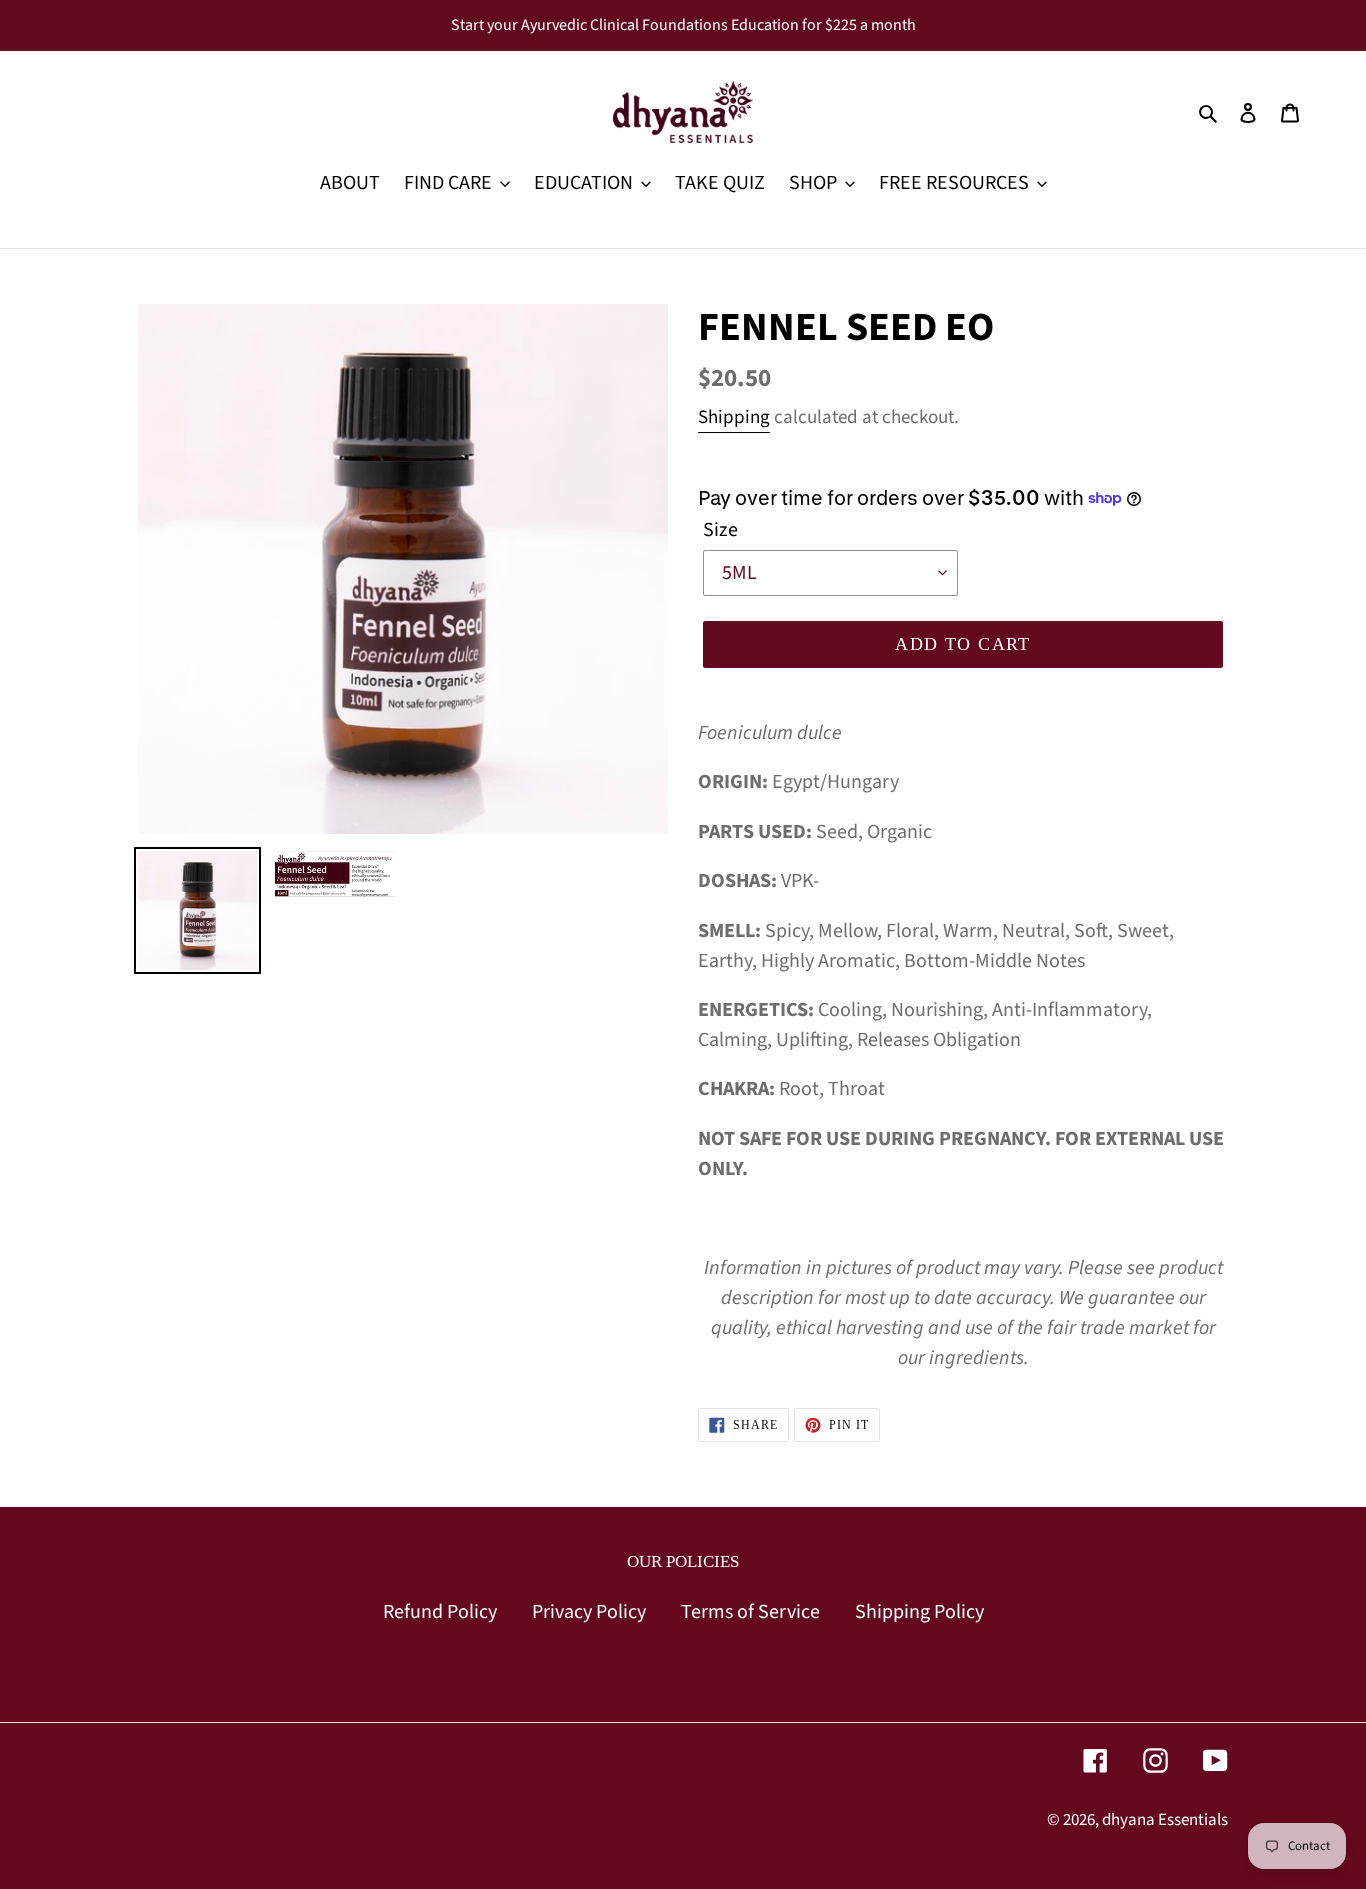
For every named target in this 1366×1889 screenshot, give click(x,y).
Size (720, 530)
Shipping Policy (919, 1612)
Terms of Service (750, 1612)
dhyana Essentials (1165, 1820)
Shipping (734, 417)
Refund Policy (440, 1612)
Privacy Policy (589, 1612)
